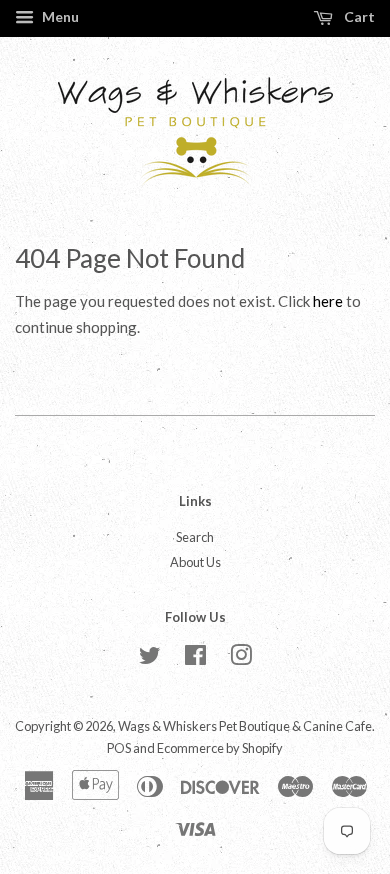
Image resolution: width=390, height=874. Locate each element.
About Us (195, 562)
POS (119, 748)
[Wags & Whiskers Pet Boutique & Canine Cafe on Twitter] (150, 659)
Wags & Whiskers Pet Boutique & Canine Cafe (245, 726)
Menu (59, 16)
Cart (358, 16)
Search (195, 537)
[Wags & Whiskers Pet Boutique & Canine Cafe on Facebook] (195, 659)
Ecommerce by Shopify (220, 748)
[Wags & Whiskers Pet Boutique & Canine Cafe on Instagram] (241, 659)
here (328, 301)
